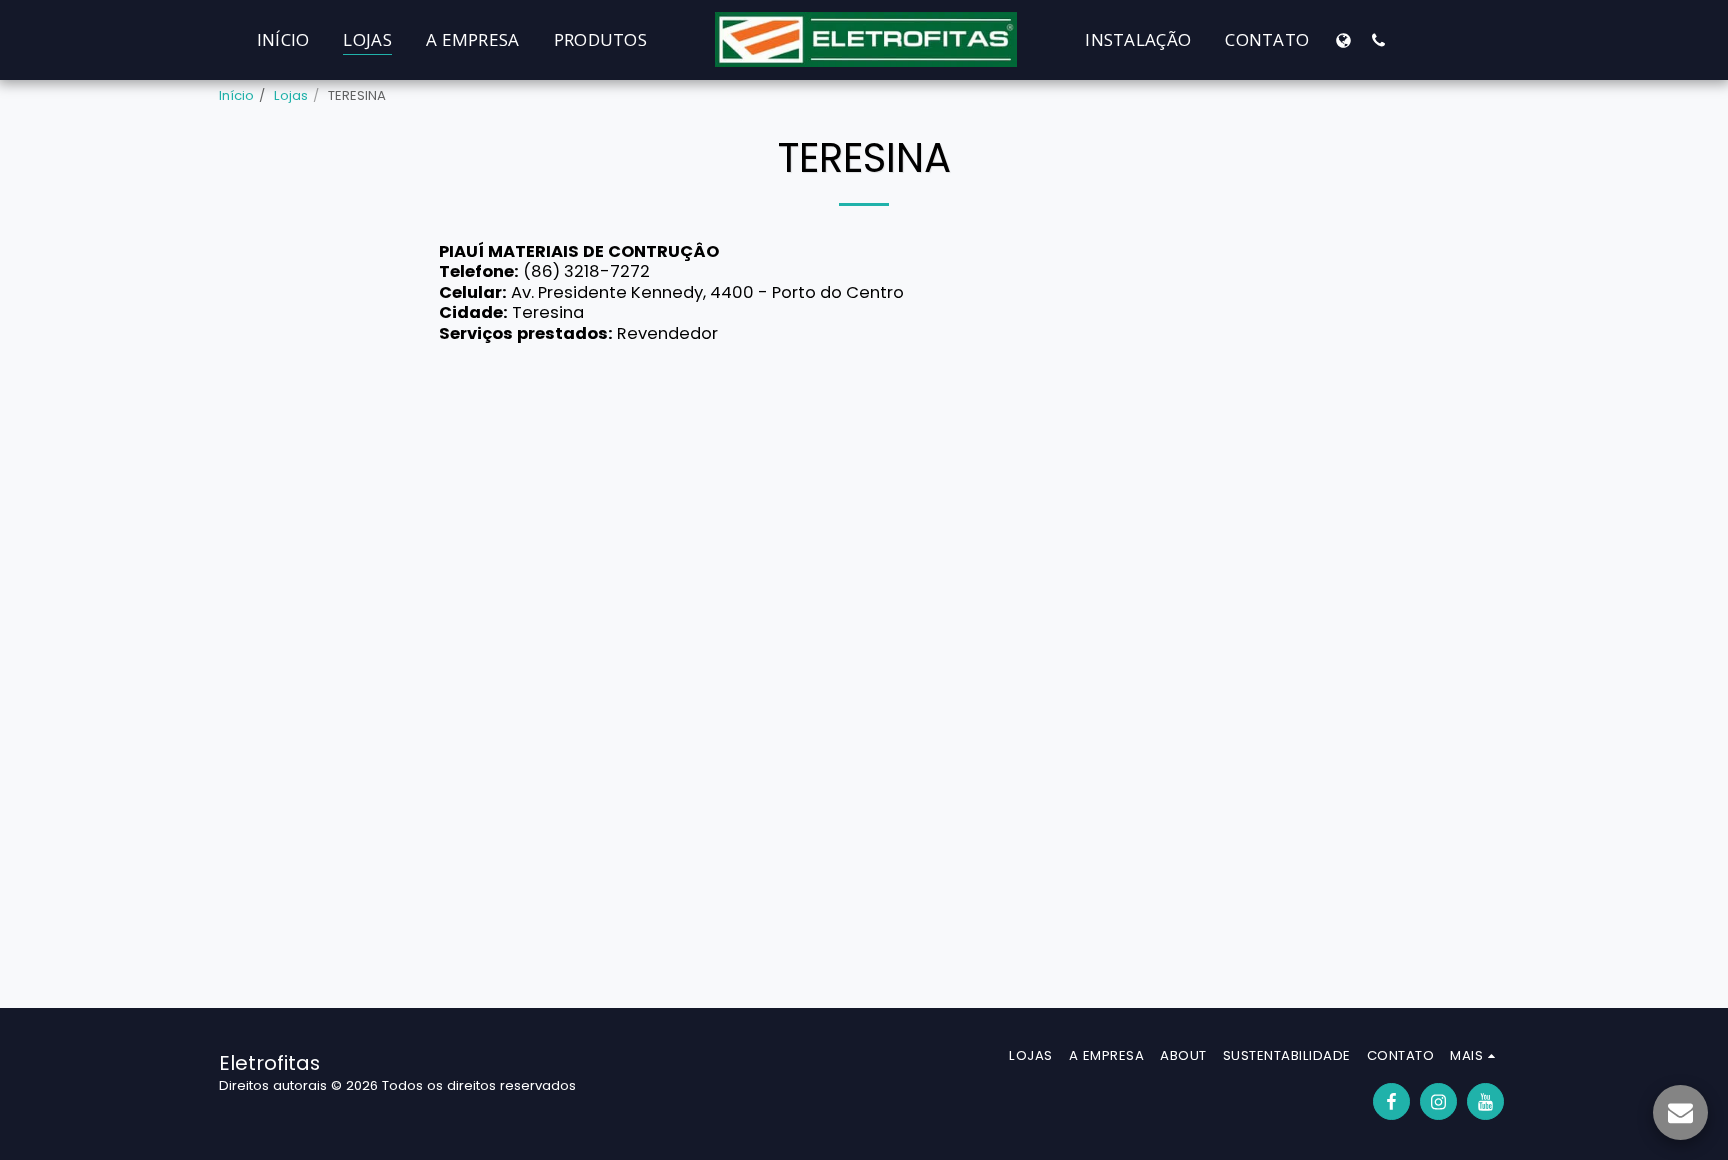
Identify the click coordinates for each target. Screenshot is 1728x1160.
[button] (1378, 40)
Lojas (291, 95)
